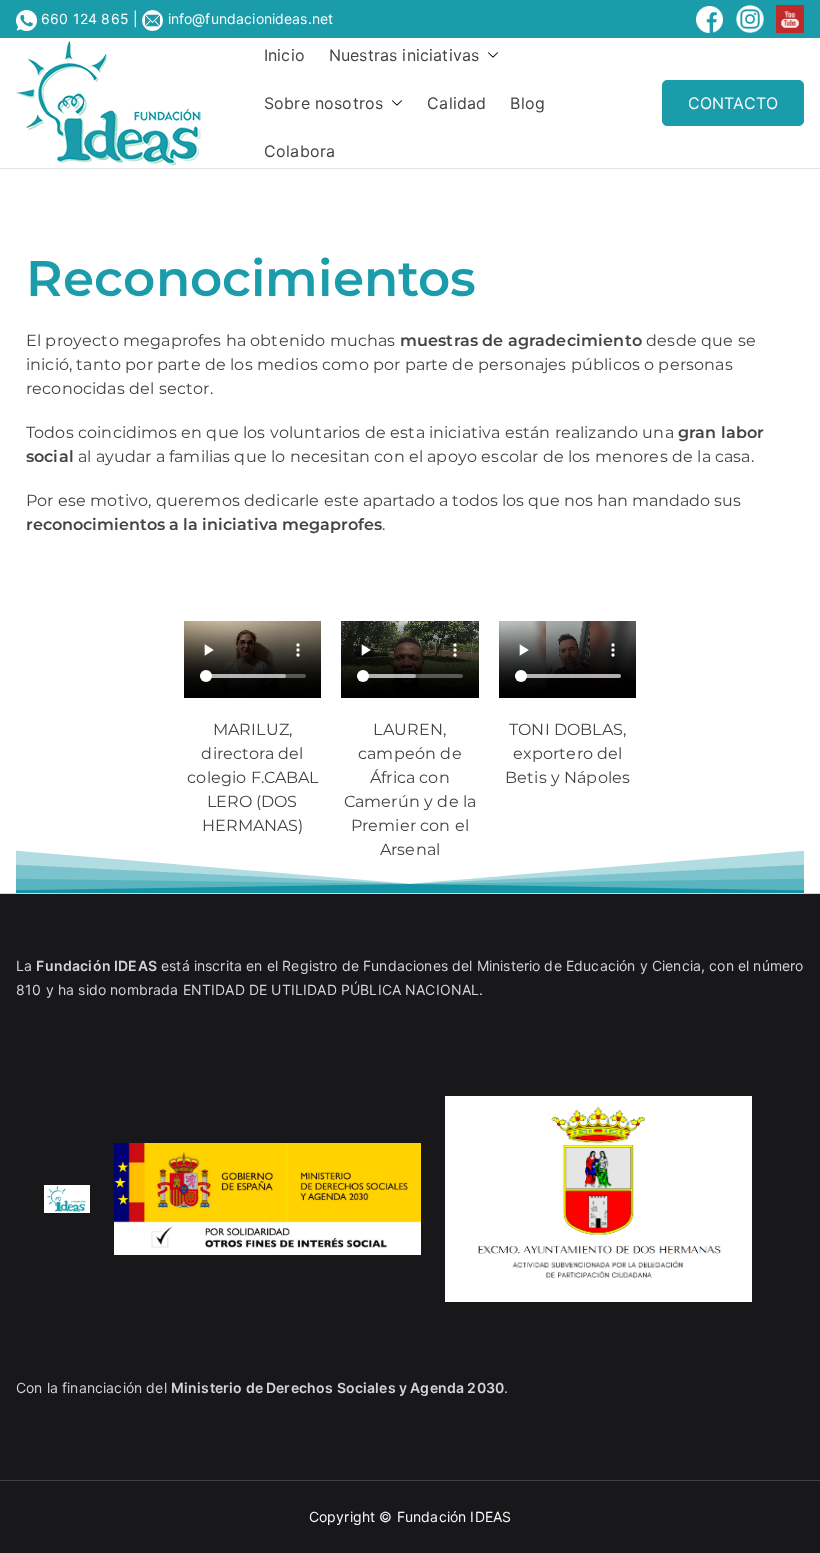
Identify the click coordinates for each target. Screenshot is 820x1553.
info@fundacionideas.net (248, 18)
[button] (489, 55)
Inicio (284, 55)
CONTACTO (733, 103)
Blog (527, 103)
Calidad (456, 103)
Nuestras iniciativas (404, 55)
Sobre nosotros (323, 103)
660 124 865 (85, 18)
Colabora (299, 151)
